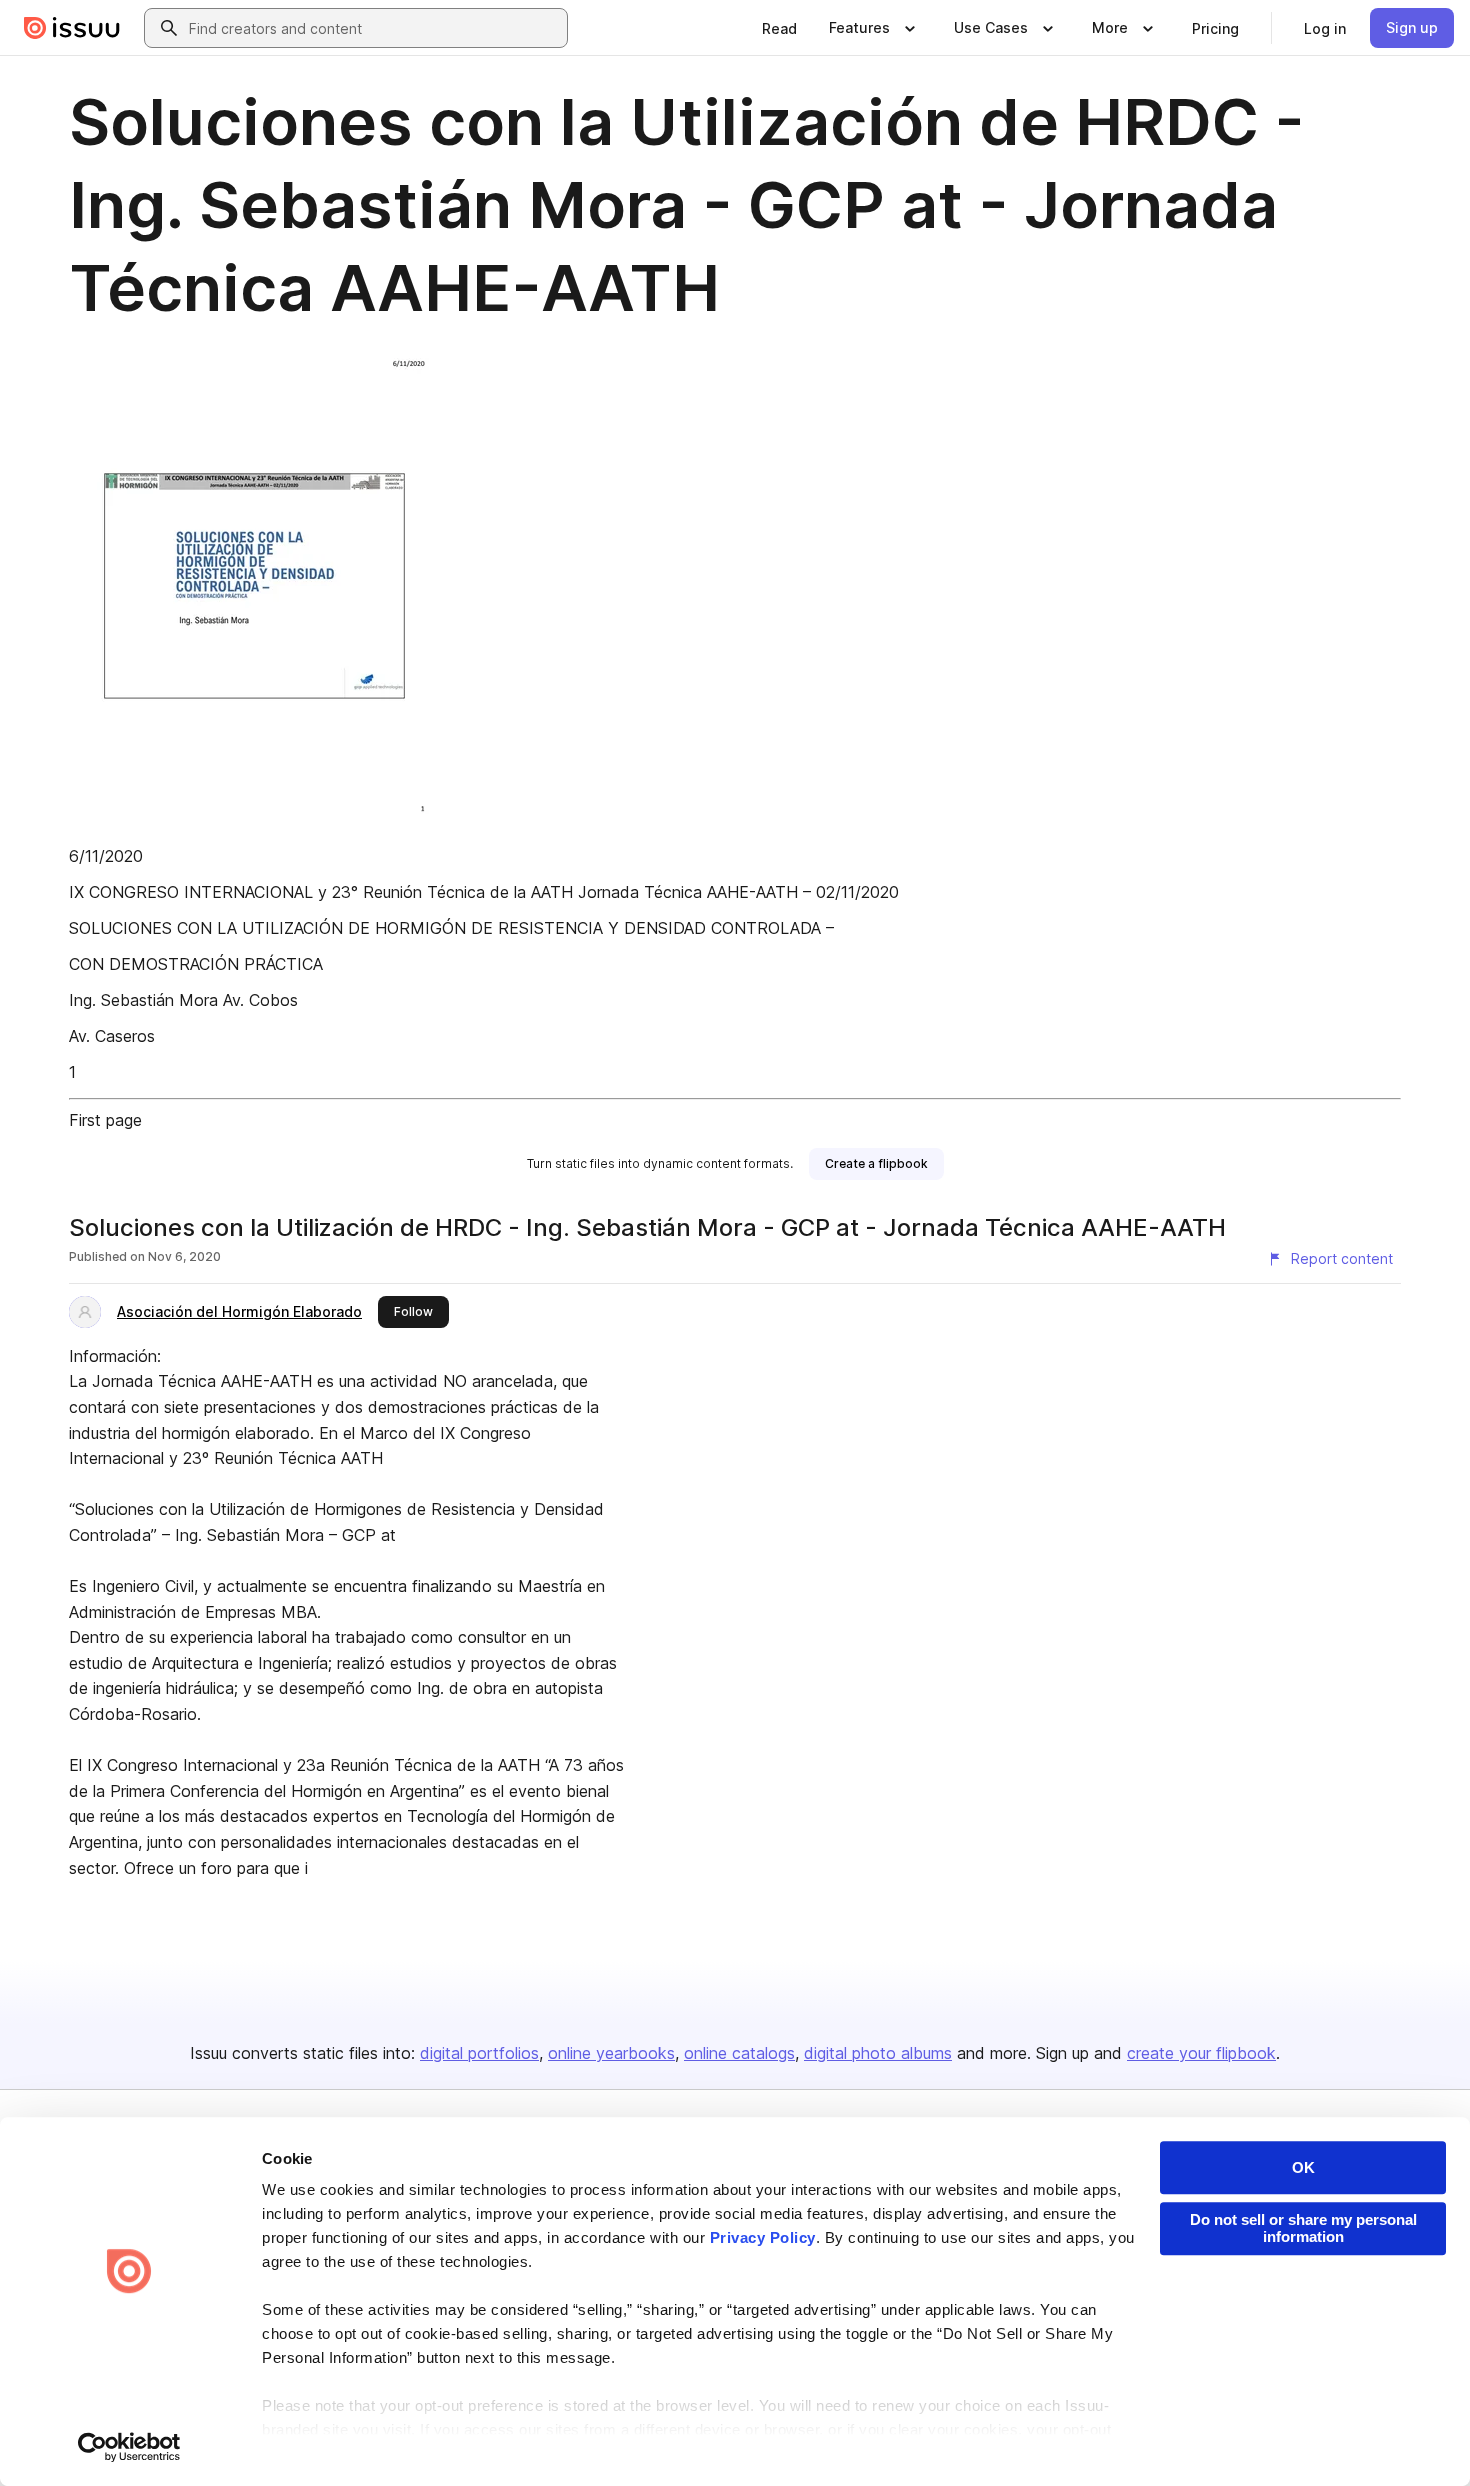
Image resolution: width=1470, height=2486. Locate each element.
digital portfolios (479, 2053)
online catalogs (739, 2053)
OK (1303, 2167)
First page (105, 1120)
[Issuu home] (72, 28)
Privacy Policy (763, 2237)
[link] (779, 28)
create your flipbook (1201, 2053)
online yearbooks (611, 2053)
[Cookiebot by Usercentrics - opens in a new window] (129, 2447)
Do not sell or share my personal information (1303, 2228)
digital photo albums (878, 2053)
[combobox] (374, 28)
